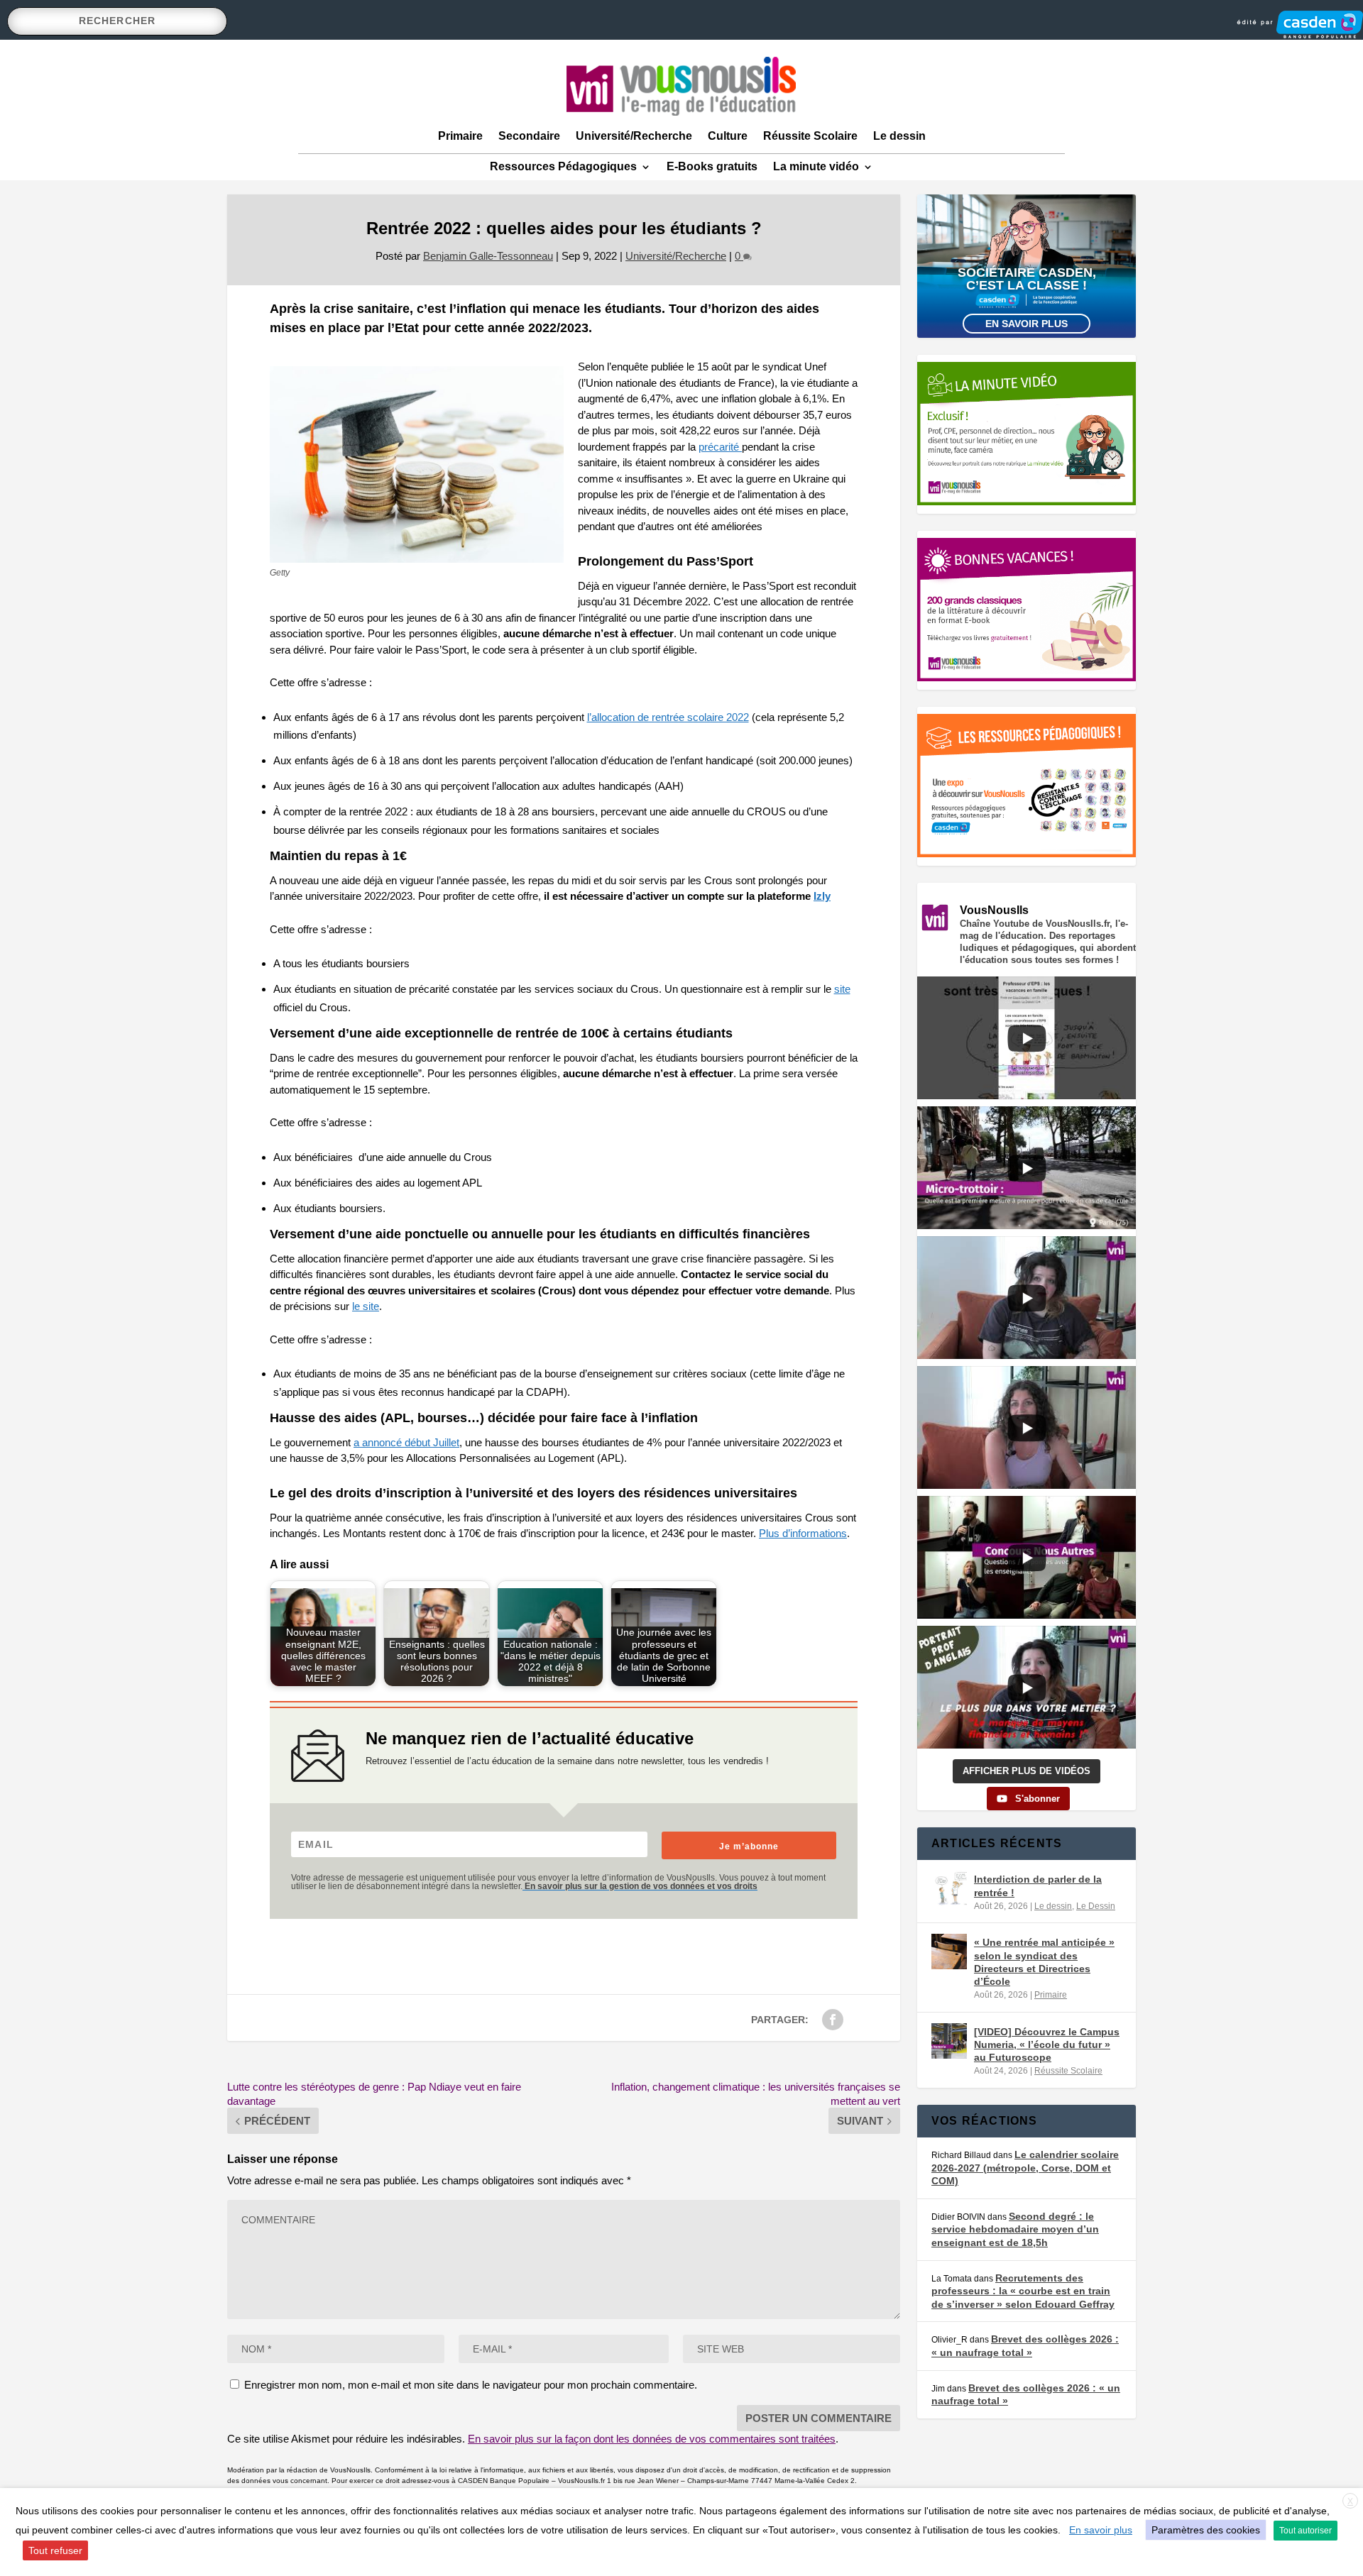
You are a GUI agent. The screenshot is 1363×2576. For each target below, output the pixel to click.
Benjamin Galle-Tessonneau (488, 256)
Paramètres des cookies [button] (1206, 2530)
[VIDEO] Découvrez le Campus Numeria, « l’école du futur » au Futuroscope (1047, 2044)
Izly (822, 896)
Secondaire (529, 136)
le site (366, 1306)
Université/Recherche (634, 136)
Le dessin (899, 136)
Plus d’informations (803, 1533)
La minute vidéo (816, 166)
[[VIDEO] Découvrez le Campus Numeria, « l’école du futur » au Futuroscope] (949, 2041)
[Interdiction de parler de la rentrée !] (949, 1888)
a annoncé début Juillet (406, 1442)
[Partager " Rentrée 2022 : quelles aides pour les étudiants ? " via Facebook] (833, 2020)
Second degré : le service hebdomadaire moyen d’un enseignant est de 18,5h (1015, 2229)
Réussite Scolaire (810, 136)
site (842, 989)
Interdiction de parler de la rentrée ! (1038, 1886)
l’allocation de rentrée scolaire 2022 (668, 717)
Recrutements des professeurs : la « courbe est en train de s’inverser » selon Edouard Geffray (1023, 2291)
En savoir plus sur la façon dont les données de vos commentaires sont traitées (652, 2439)
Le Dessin (1096, 1906)
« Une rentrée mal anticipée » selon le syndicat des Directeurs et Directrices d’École (1044, 1962)
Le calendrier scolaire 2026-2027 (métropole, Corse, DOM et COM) (1025, 2168)
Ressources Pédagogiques (563, 166)
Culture (728, 136)
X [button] (1350, 2501)
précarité (720, 447)
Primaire (460, 136)
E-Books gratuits (712, 166)
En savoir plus (1027, 324)
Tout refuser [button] (55, 2550)
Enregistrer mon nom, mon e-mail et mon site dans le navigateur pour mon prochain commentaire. (471, 2385)
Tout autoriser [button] (1305, 2531)
